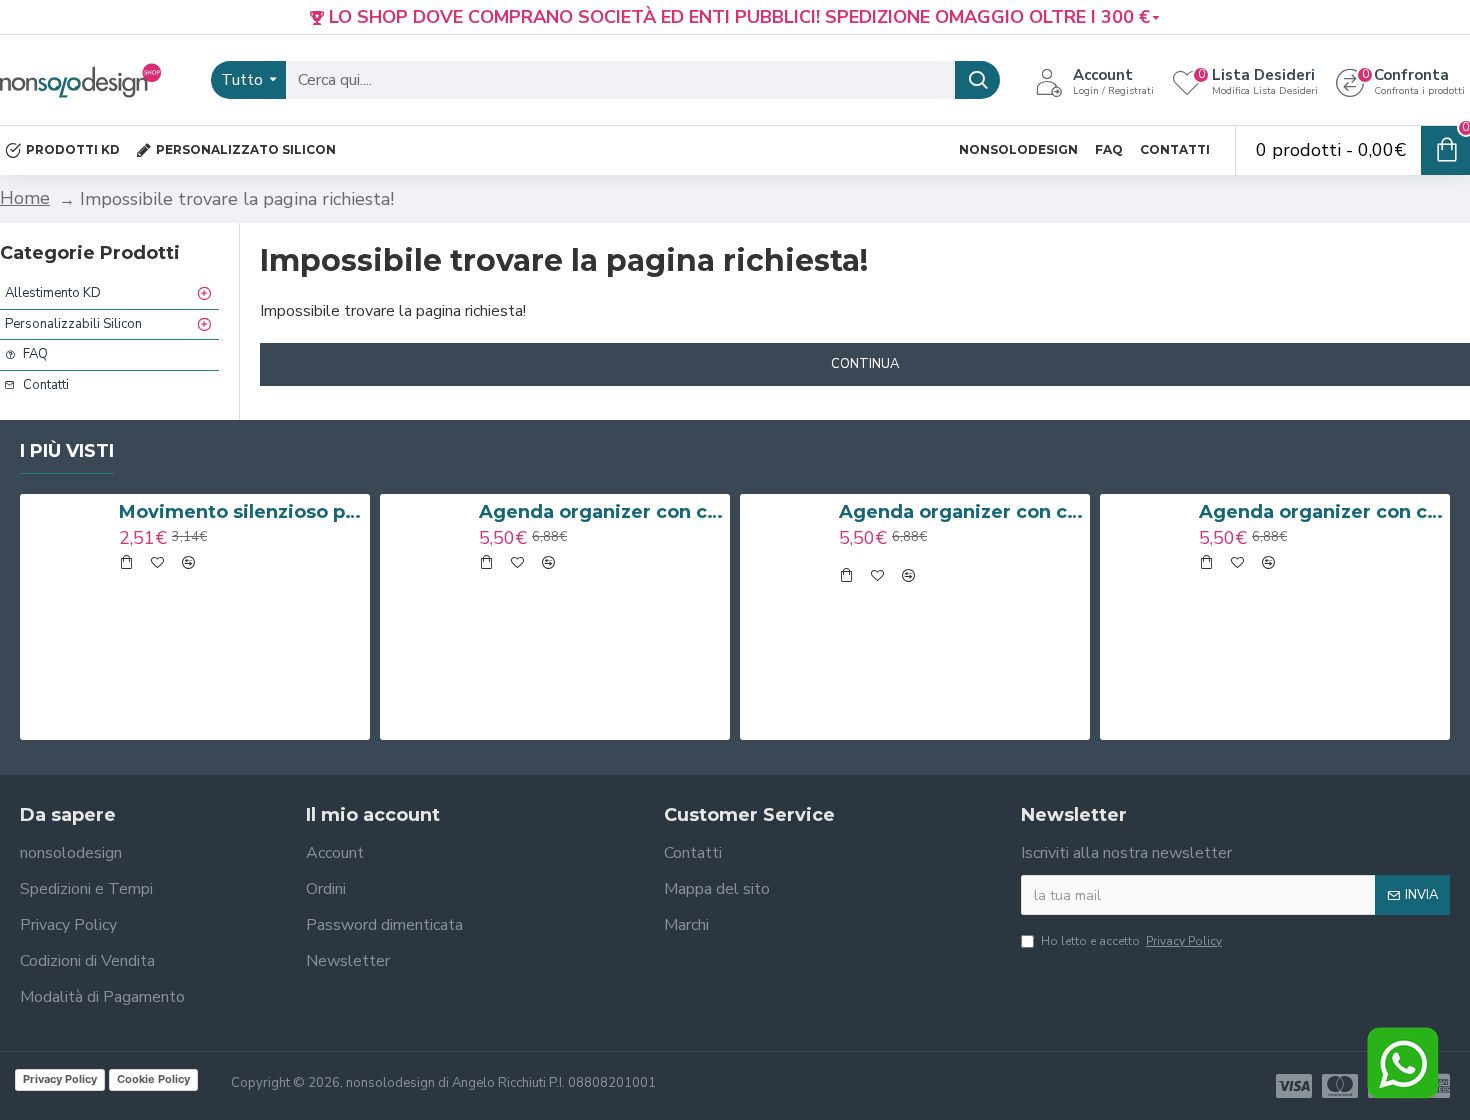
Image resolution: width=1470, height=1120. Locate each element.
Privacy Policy (60, 1079)
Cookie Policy (153, 1079)
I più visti (67, 451)
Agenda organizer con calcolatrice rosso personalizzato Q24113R (1321, 512)
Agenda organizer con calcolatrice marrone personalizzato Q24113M (601, 512)
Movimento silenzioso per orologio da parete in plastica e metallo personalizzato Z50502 (241, 512)
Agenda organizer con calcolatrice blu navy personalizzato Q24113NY (961, 512)
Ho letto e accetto (1131, 941)
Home (25, 198)
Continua (865, 364)
